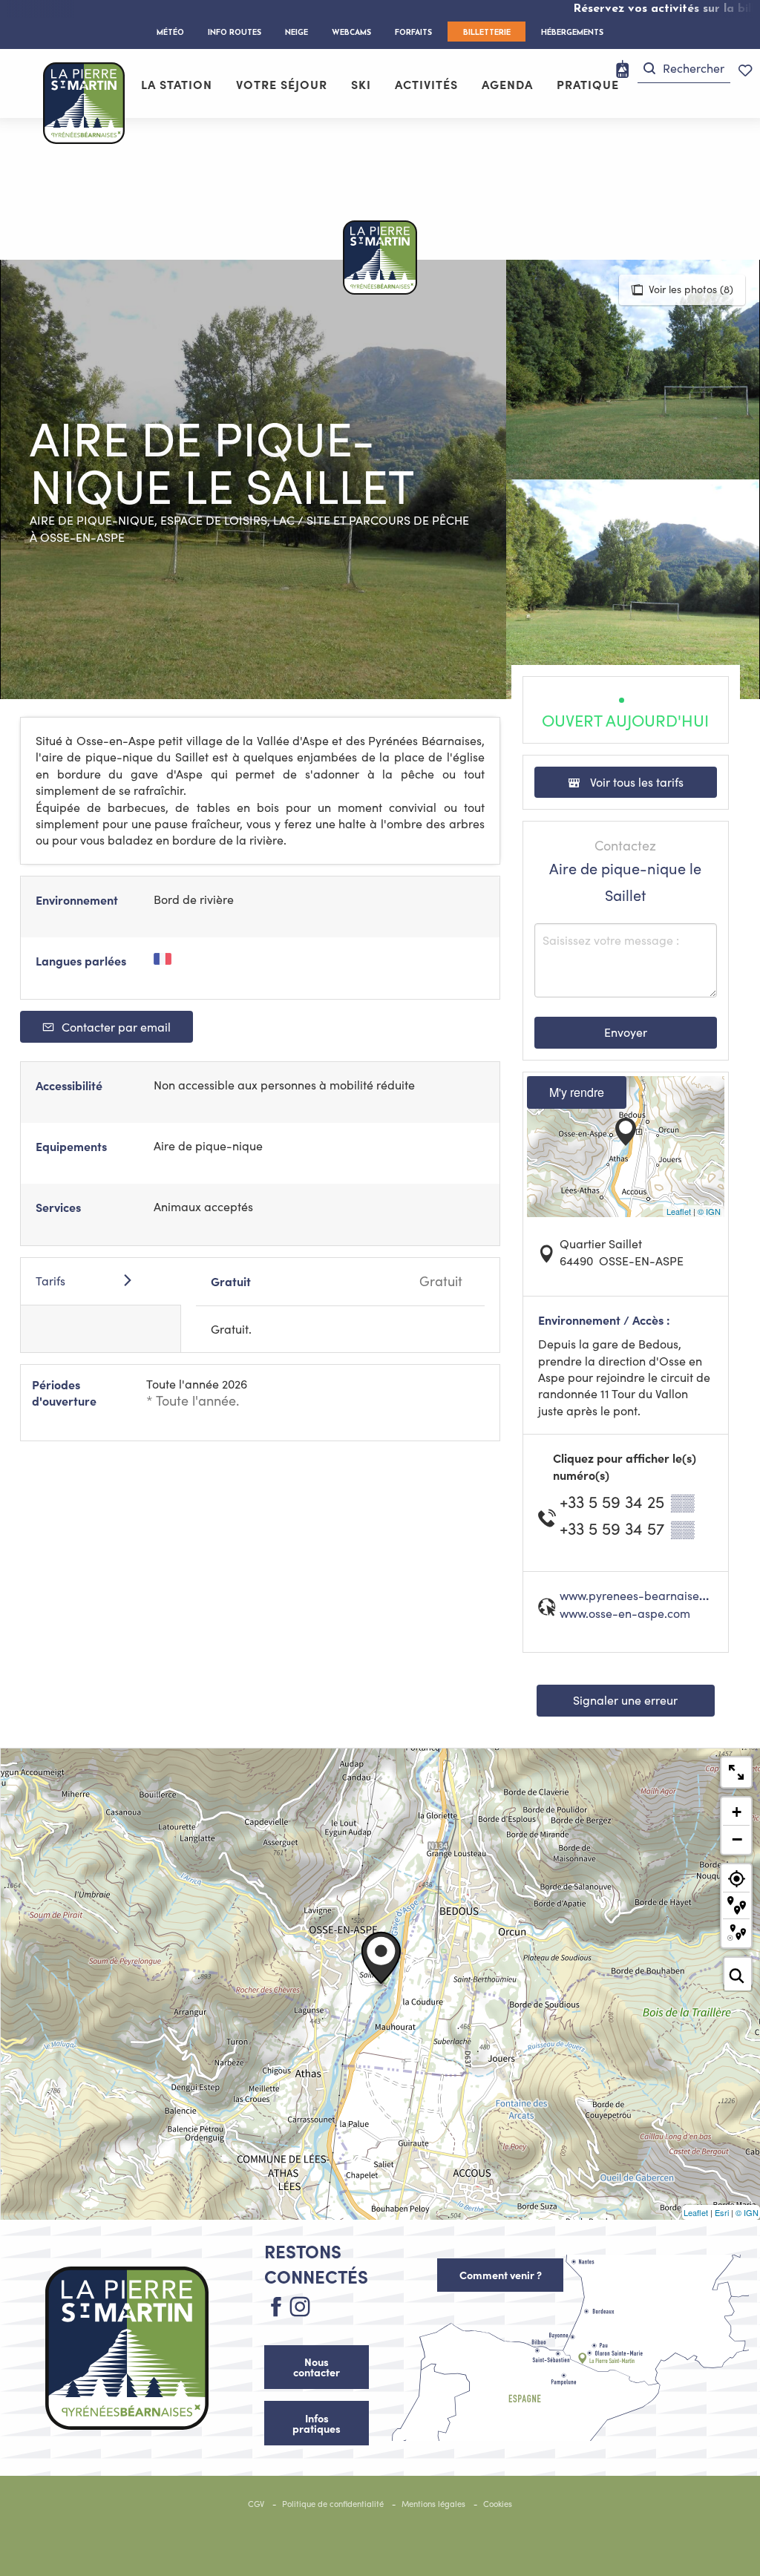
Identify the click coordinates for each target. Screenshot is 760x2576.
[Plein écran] (736, 1772)
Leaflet (679, 1211)
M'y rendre (577, 1092)
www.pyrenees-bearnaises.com (645, 1595)
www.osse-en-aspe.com (625, 1613)
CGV (256, 2504)
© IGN (709, 1211)
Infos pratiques (317, 2423)
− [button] (737, 1839)
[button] (684, 69)
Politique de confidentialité (333, 2504)
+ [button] (737, 1812)
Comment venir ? (501, 2275)
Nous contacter (317, 2367)
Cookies (498, 2504)
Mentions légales (433, 2504)
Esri (722, 2212)
